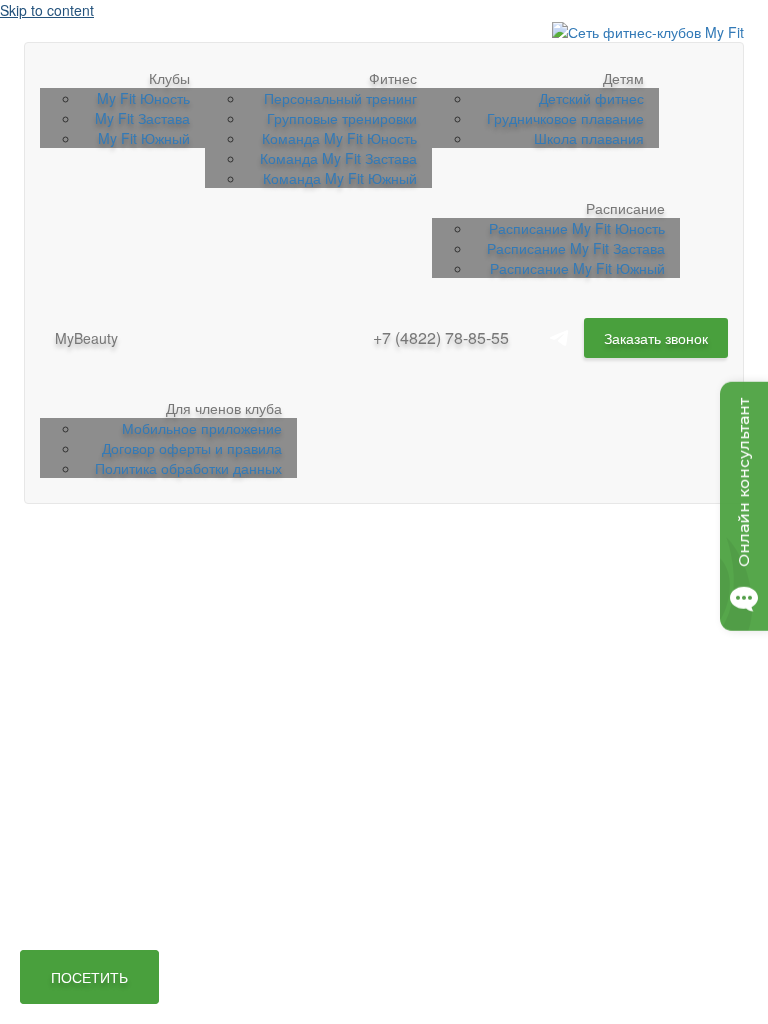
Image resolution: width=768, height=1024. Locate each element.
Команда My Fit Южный (340, 178)
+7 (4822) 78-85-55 (441, 338)
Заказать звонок (656, 338)
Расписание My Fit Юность (577, 228)
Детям (623, 78)
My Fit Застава (142, 118)
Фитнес (393, 78)
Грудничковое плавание (565, 118)
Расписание (625, 208)
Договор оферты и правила (192, 448)
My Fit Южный (144, 138)
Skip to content (47, 10)
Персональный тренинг (340, 98)
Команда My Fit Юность (339, 138)
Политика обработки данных (188, 468)
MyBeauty (86, 338)
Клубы (169, 78)
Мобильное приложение (202, 428)
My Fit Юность (143, 98)
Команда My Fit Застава (338, 158)
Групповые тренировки (342, 118)
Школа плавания (589, 138)
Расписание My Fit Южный (577, 268)
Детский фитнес (591, 98)
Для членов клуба (224, 408)
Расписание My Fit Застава (576, 248)
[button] (89, 977)
